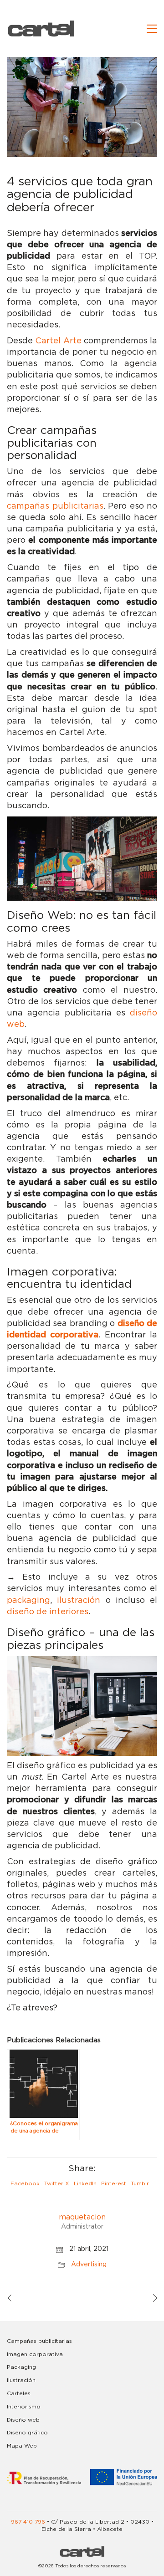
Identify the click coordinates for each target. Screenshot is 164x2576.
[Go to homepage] (41, 28)
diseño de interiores (48, 1612)
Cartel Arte (58, 341)
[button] (152, 29)
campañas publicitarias (55, 506)
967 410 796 (28, 2522)
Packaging (21, 2367)
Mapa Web (22, 2446)
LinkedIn (85, 2183)
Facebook (25, 2183)
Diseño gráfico (27, 2433)
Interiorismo (24, 2407)
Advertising (89, 2265)
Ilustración (21, 2380)
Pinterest (114, 2183)
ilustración (79, 1601)
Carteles (19, 2393)
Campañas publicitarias (39, 2341)
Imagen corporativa (35, 2354)
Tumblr (140, 2183)
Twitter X (57, 2183)
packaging (28, 1601)
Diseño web (23, 2420)
